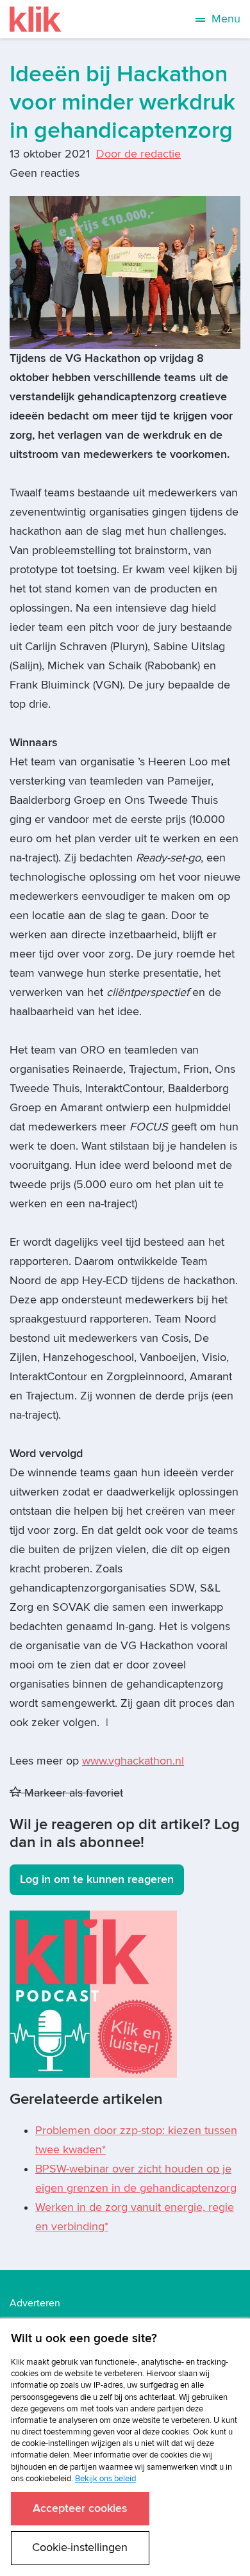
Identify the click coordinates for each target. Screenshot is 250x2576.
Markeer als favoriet (72, 1793)
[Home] (36, 19)
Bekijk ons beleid (105, 2479)
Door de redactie (138, 154)
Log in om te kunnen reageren (97, 1879)
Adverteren (35, 2303)
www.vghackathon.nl (133, 1761)
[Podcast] (93, 1993)
